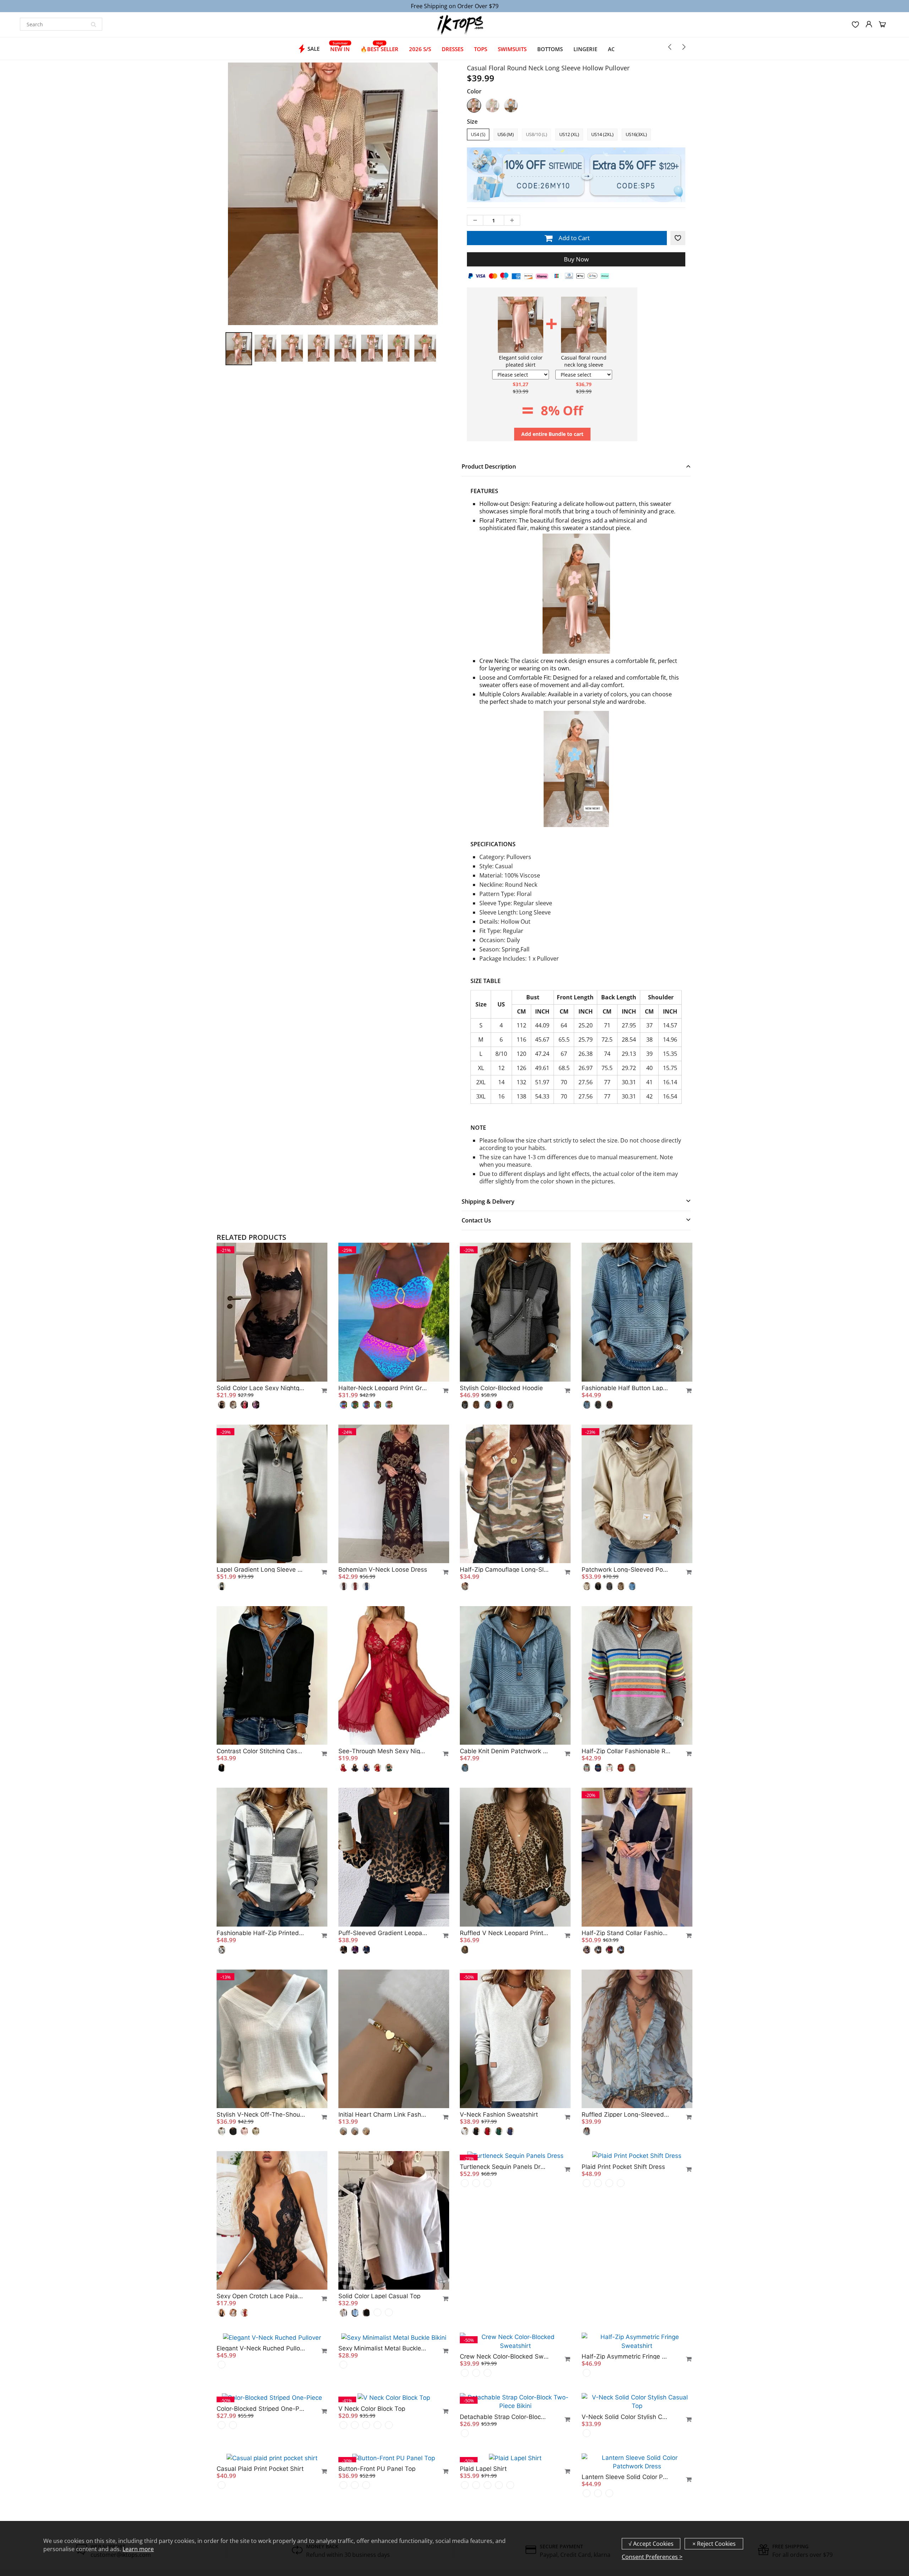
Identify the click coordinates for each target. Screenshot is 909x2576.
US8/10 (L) (537, 134)
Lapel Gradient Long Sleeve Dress (261, 1570)
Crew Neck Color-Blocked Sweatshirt (504, 2478)
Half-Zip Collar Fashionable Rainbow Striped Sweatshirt (626, 1751)
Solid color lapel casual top (379, 2296)
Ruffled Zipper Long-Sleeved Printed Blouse (626, 2115)
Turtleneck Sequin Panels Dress (504, 2296)
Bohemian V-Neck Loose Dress (383, 1570)
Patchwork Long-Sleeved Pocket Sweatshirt (626, 1570)
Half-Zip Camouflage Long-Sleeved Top (504, 1570)
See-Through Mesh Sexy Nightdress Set (383, 1751)
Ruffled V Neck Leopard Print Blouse (504, 1933)
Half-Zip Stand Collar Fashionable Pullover (626, 1933)
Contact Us (476, 1220)
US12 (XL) (569, 134)
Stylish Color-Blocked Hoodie (501, 1388)
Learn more (138, 2549)
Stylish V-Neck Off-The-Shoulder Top (261, 2115)
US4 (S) (478, 134)
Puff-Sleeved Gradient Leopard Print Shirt (383, 1933)
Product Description (489, 466)
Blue (511, 106)
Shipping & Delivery (488, 1201)
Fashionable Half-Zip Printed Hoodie (261, 1933)
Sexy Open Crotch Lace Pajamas (261, 2296)
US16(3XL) (636, 134)
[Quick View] (321, 1390)
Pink (474, 106)
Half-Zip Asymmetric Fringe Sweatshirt (626, 2478)
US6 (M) (506, 134)
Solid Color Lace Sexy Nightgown (261, 1388)
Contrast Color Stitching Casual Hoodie (261, 1751)
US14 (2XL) (602, 134)
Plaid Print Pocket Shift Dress (623, 2296)
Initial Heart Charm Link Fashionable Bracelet (383, 2115)
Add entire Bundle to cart (552, 434)
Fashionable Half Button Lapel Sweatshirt (626, 1388)
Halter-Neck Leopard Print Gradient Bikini (383, 1388)
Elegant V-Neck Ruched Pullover (261, 2478)
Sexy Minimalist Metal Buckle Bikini (383, 2478)
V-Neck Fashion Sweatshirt (499, 2115)
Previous (199, 228)
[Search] (93, 24)
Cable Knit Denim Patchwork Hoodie (504, 1751)
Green (492, 106)
